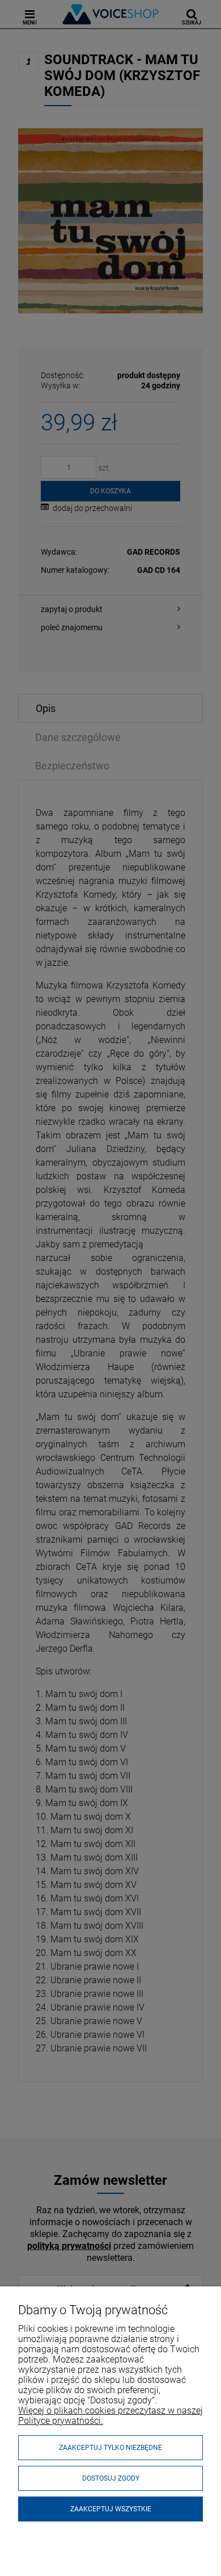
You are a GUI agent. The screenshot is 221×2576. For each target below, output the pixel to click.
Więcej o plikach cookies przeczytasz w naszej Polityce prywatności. (110, 2416)
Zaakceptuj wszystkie (111, 2509)
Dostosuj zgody (111, 2478)
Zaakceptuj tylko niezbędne (110, 2448)
